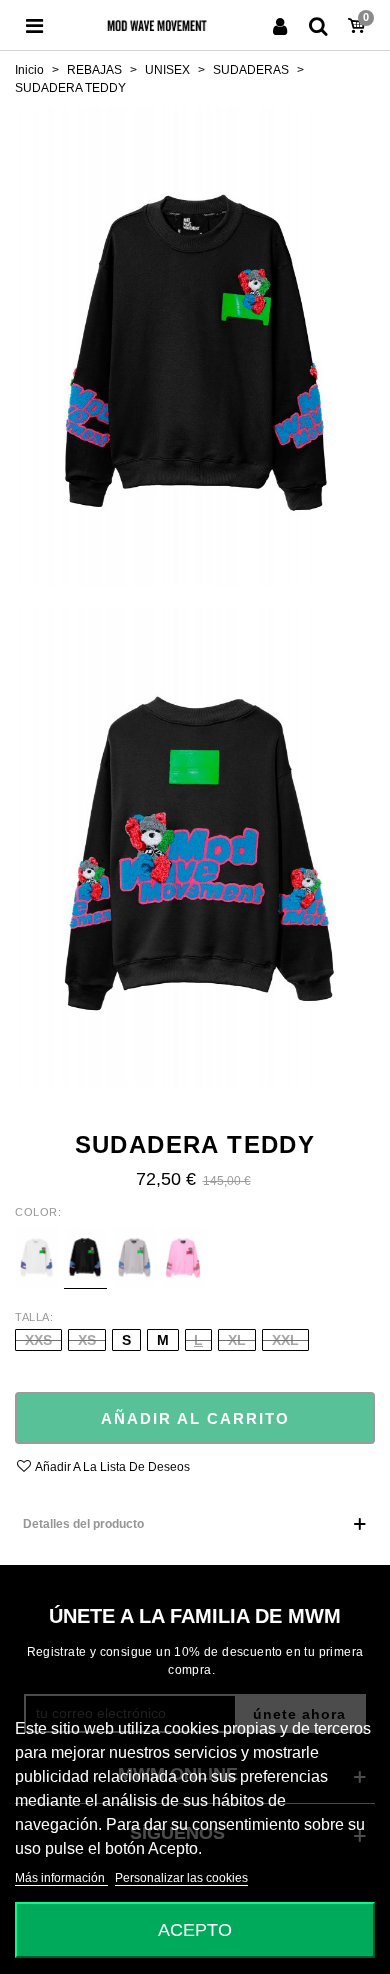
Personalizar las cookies (181, 1878)
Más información (61, 1878)
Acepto (195, 1929)
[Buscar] (318, 25)
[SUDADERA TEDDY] (195, 346)
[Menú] (34, 25)
